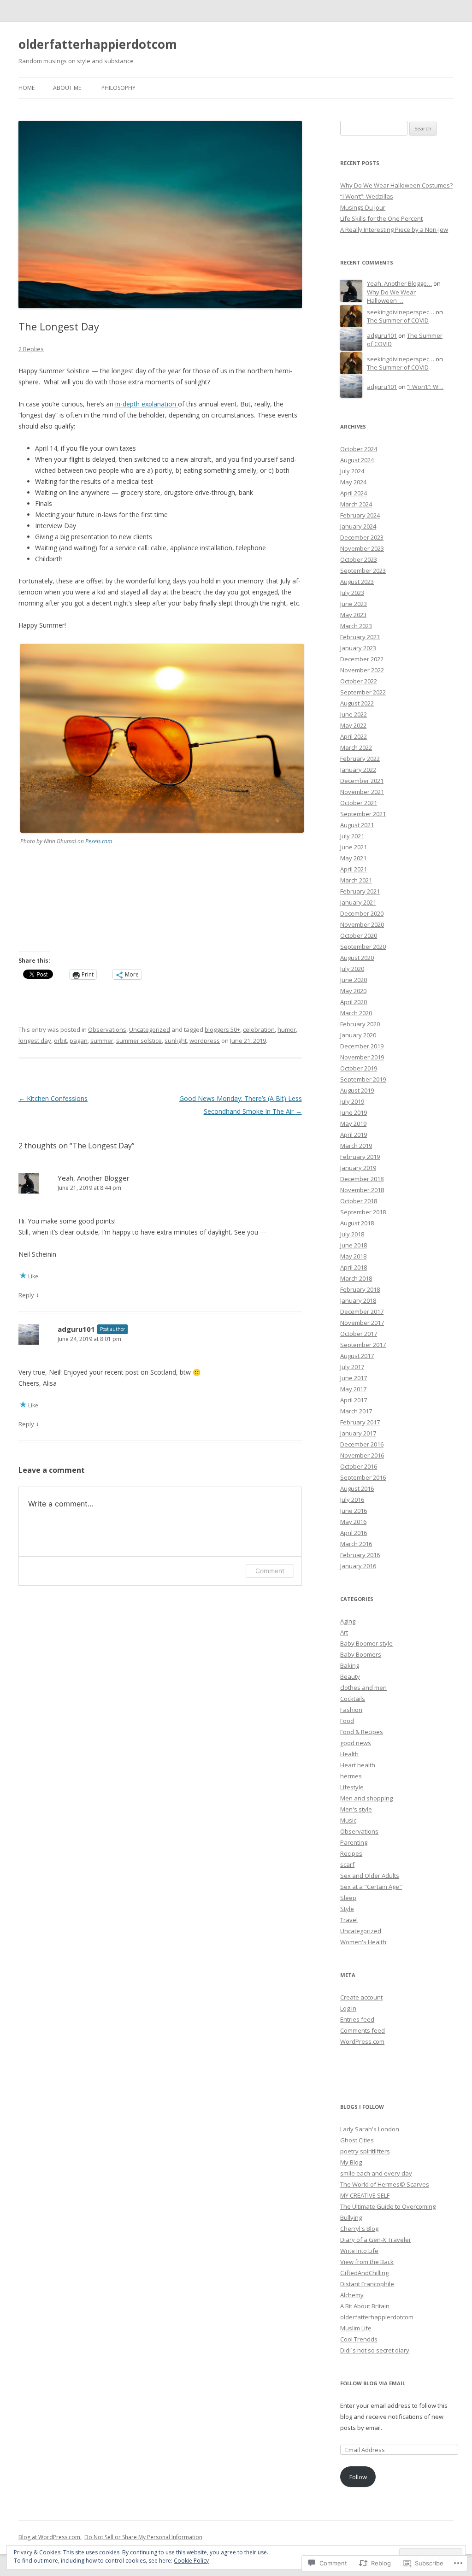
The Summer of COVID (398, 320)
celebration (259, 1029)
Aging (348, 1621)
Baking (350, 1665)
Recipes (351, 1853)
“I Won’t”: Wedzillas (367, 196)
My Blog (351, 2162)
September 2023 (363, 570)
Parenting (354, 1842)
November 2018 (362, 1190)
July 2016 (352, 1500)
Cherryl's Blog (359, 2229)
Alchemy (352, 2295)
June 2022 (354, 714)
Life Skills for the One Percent (381, 218)
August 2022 (357, 703)
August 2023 (357, 582)
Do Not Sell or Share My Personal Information (143, 2537)
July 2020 (352, 969)
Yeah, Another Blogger (94, 1178)
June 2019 (354, 1112)
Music (348, 1820)
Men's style (356, 1809)
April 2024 (354, 493)
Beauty (350, 1676)
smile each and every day (376, 2173)
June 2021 (354, 847)
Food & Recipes (362, 1732)
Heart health (358, 1765)
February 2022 (360, 759)
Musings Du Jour (363, 207)
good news (356, 1743)
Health (349, 1754)
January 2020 (358, 1035)
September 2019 (363, 1079)
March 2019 (356, 1146)
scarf (347, 1864)
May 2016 (353, 1522)
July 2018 (352, 1234)
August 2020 (357, 958)
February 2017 (360, 1422)
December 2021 (362, 781)
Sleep (348, 1898)
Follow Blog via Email (373, 2383)
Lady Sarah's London (370, 2129)
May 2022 (353, 725)
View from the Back (367, 2262)
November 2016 (362, 1455)
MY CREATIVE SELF (365, 2195)
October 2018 (359, 1201)
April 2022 (354, 736)
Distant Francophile (367, 2284)
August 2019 (357, 1090)
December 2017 (362, 1312)
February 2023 (360, 637)
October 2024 (359, 449)
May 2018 (353, 1256)
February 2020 (360, 1024)
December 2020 (362, 913)
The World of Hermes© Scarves (385, 2184)
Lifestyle (352, 1787)
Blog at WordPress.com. (50, 2537)
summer (102, 1041)
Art (344, 1632)
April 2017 (354, 1400)
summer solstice (139, 1041)
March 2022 (356, 747)
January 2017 (358, 1433)
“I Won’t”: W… (425, 387)
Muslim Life (356, 2328)
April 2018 (354, 1267)
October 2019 (359, 1068)
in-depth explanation (147, 404)
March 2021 (356, 880)
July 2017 (352, 1367)
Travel (349, 1920)
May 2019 (353, 1123)
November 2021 (362, 792)
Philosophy (118, 88)
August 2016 (357, 1488)
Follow (358, 2477)
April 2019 (354, 1135)
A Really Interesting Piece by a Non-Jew (394, 229)
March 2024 (356, 504)
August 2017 (357, 1356)
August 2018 (357, 1223)
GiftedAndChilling (364, 2273)
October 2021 (359, 803)
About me (67, 88)
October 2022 (359, 681)
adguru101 (76, 1329)
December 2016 (362, 1444)
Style (347, 1909)
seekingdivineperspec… (401, 312)
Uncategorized (150, 1029)
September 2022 (363, 692)
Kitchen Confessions (53, 1098)
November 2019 (362, 1057)
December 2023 (362, 537)
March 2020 (356, 1013)
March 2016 (356, 1544)
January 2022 (358, 770)
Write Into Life (359, 2251)
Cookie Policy (191, 2561)
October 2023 (359, 559)
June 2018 (354, 1245)
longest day (35, 1041)
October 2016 (359, 1466)
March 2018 (356, 1278)
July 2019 (352, 1101)
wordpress (205, 1041)
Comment (270, 1571)
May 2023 (353, 615)
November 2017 (362, 1323)
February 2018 (360, 1289)
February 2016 (360, 1555)
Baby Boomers (361, 1654)
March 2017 (356, 1411)
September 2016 (363, 1477)
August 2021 (357, 825)
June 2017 (354, 1378)
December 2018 (362, 1179)
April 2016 (354, 1533)
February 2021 (360, 891)
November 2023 (362, 548)
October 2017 (359, 1334)
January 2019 (358, 1168)
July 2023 (352, 593)
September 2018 (363, 1212)
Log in (348, 2008)
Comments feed (363, 2030)
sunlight (176, 1041)
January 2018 (358, 1300)
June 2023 (354, 604)
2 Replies (31, 349)
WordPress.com (362, 2041)
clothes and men (363, 1688)
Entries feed (357, 2019)
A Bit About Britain (365, 2306)
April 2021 (354, 869)
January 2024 (358, 526)
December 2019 (362, 1046)
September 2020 (363, 947)
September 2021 (363, 814)
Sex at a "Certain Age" (371, 1887)
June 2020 (354, 980)
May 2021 (353, 858)
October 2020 (359, 935)
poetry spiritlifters (365, 2151)
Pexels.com (99, 841)
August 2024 (357, 460)
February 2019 (360, 1157)
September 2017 (363, 1345)
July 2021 (352, 836)
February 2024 (360, 515)
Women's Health (363, 1942)
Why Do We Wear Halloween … (391, 297)
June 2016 (354, 1511)
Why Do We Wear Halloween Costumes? (396, 185)
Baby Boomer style (366, 1643)
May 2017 (353, 1389)
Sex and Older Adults (370, 1876)
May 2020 (353, 991)
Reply (26, 1295)
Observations (107, 1029)
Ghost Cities (357, 2140)
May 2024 (353, 482)
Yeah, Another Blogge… (399, 283)
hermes (351, 1776)
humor (287, 1029)
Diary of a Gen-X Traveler (376, 2240)
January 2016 (358, 1566)
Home (27, 88)
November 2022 (362, 670)
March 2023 (356, 626)
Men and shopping (366, 1798)
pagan (79, 1041)
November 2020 (362, 924)
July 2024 (352, 471)
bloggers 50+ (222, 1029)
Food (347, 1721)
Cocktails (353, 1699)
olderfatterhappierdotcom (98, 44)
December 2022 (362, 659)
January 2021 (358, 902)
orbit (60, 1041)
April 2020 (354, 1002)
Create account (361, 1997)
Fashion (351, 1710)
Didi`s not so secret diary (375, 2350)
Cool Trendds (359, 2339)
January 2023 (358, 648)
